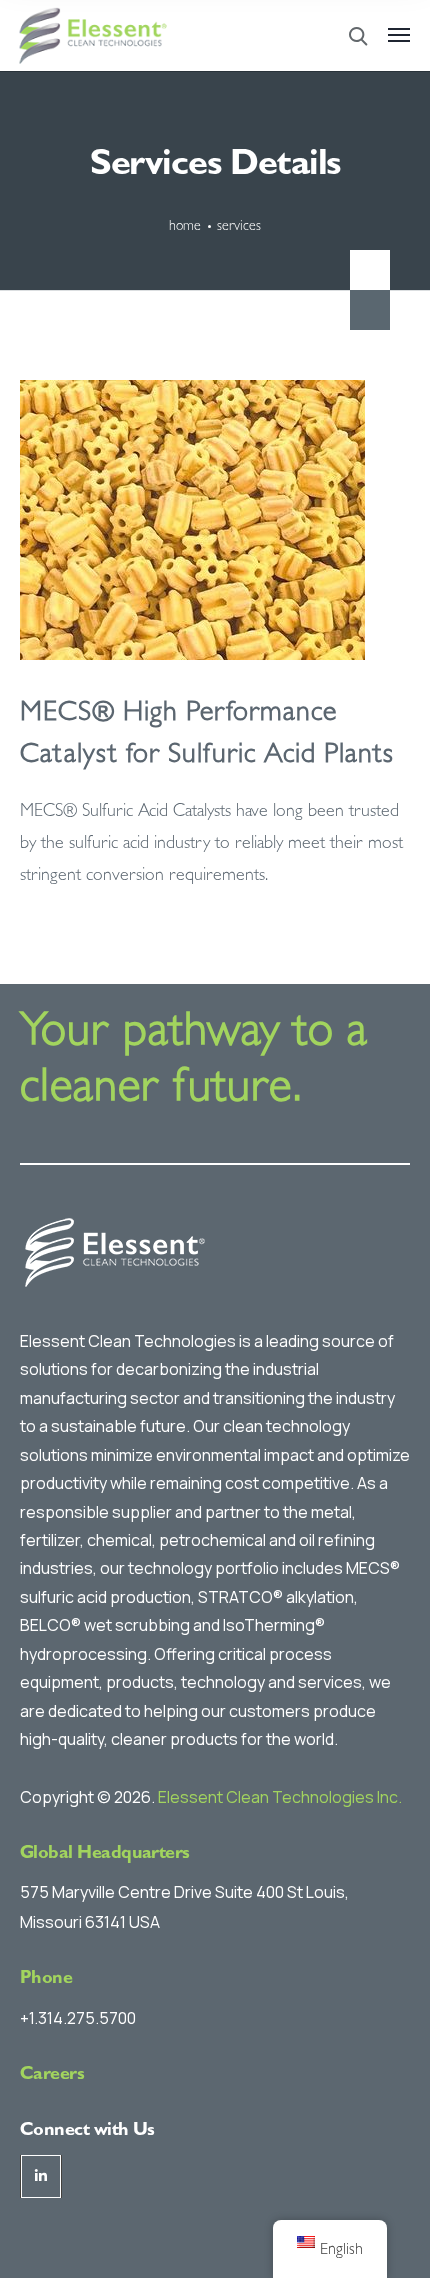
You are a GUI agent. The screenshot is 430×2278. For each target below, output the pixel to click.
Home (185, 227)
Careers (52, 2076)
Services (239, 227)
